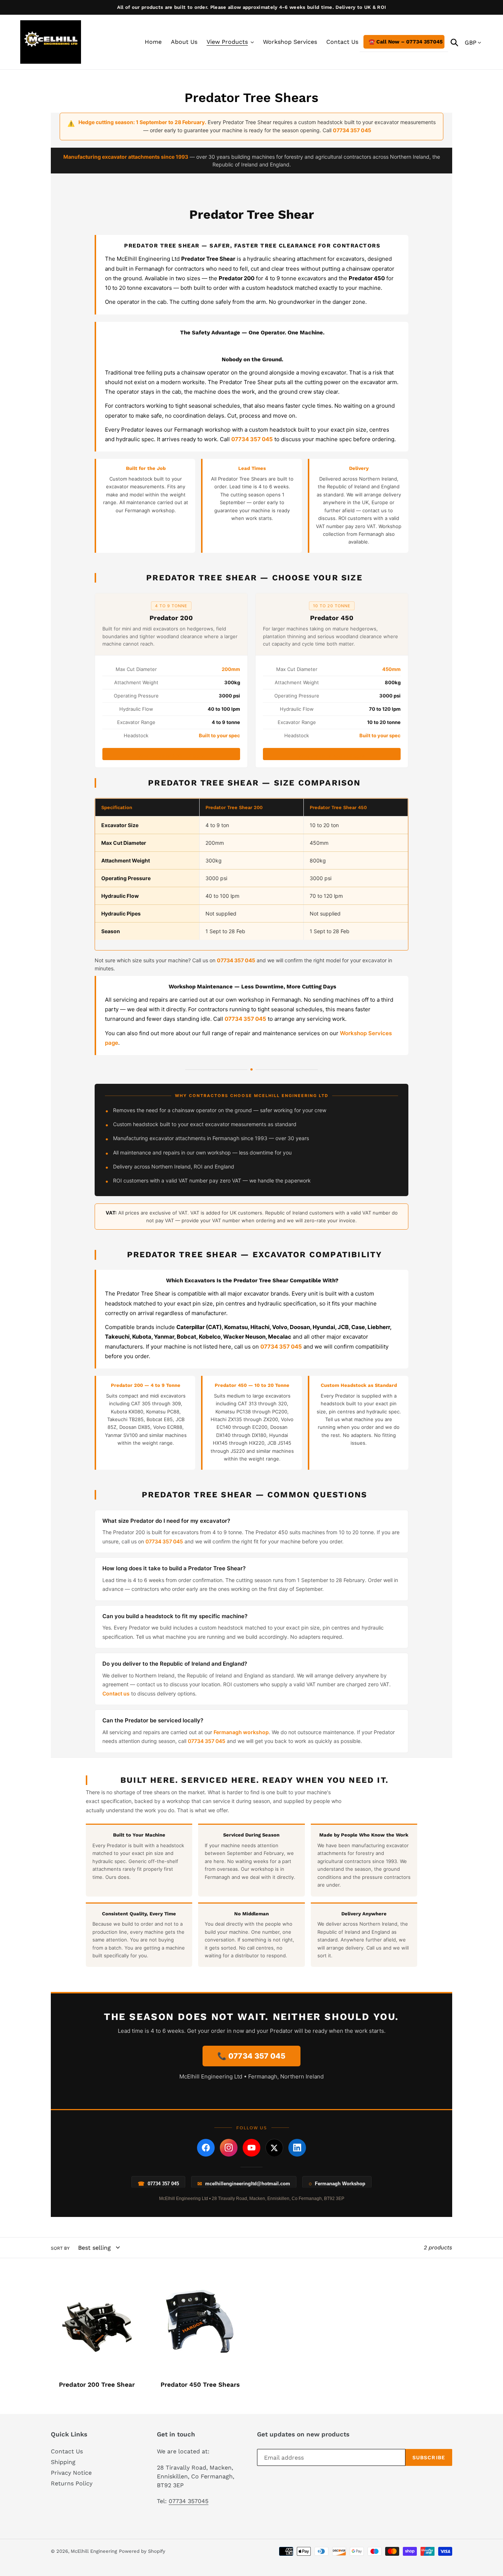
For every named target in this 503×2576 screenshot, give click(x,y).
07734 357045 (189, 2501)
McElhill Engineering (94, 2551)
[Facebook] (206, 2148)
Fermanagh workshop (241, 1732)
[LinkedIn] (297, 2148)
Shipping (63, 2462)
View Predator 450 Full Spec (332, 756)
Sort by (60, 2248)
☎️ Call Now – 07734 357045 (406, 42)
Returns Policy (72, 2483)
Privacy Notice (71, 2473)
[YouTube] (251, 2148)
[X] (274, 2148)
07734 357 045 (164, 1541)
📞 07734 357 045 (251, 2056)
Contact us (116, 1693)
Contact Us (67, 2451)
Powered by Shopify (142, 2551)
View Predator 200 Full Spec (171, 756)
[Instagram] (229, 2148)
